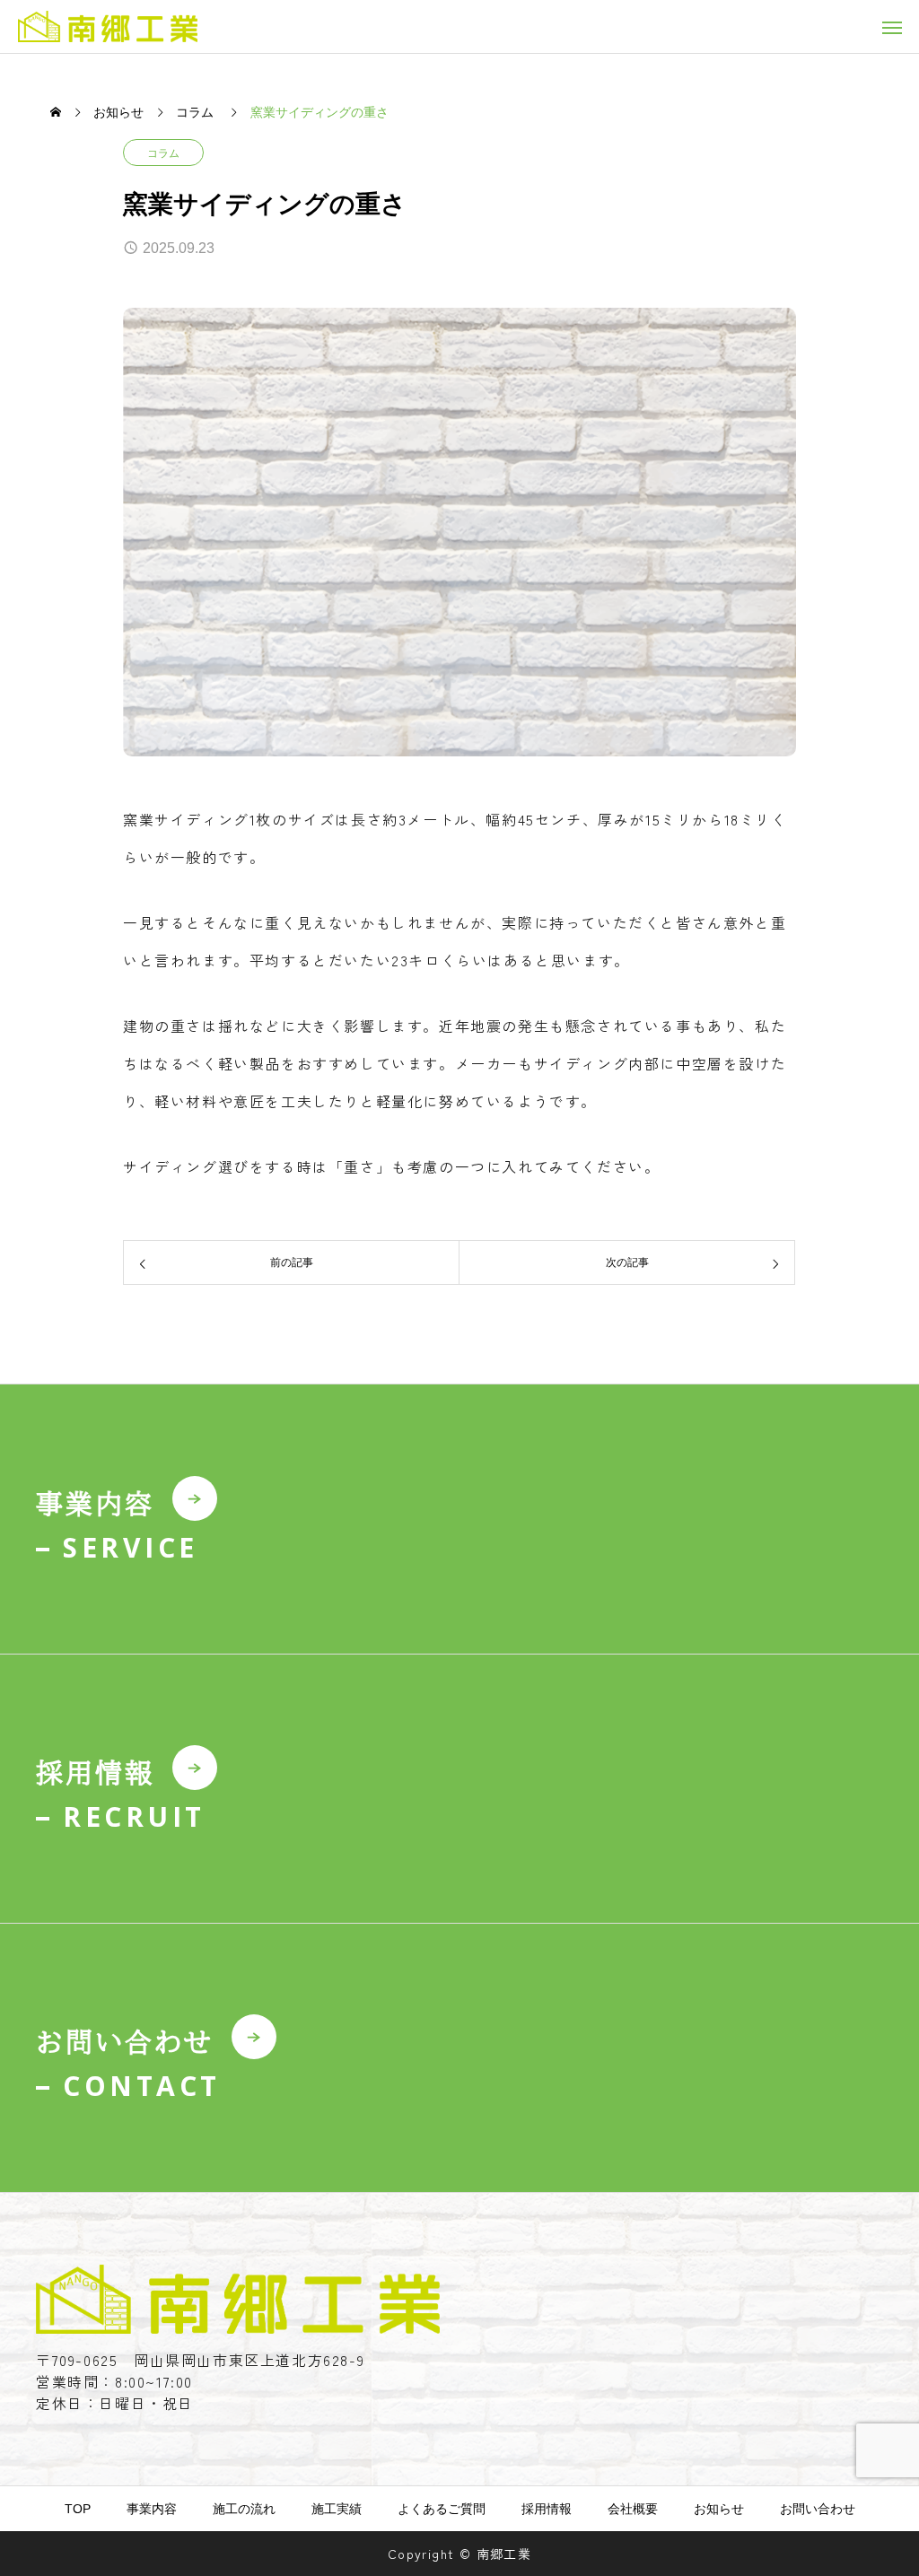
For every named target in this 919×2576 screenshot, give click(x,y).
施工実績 (337, 2509)
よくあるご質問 (442, 2509)
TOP (78, 2509)
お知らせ (719, 2509)
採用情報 (547, 2509)
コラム (163, 153)
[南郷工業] (108, 26)
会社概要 (633, 2509)
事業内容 (152, 2509)
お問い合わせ (818, 2509)
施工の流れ (244, 2509)
